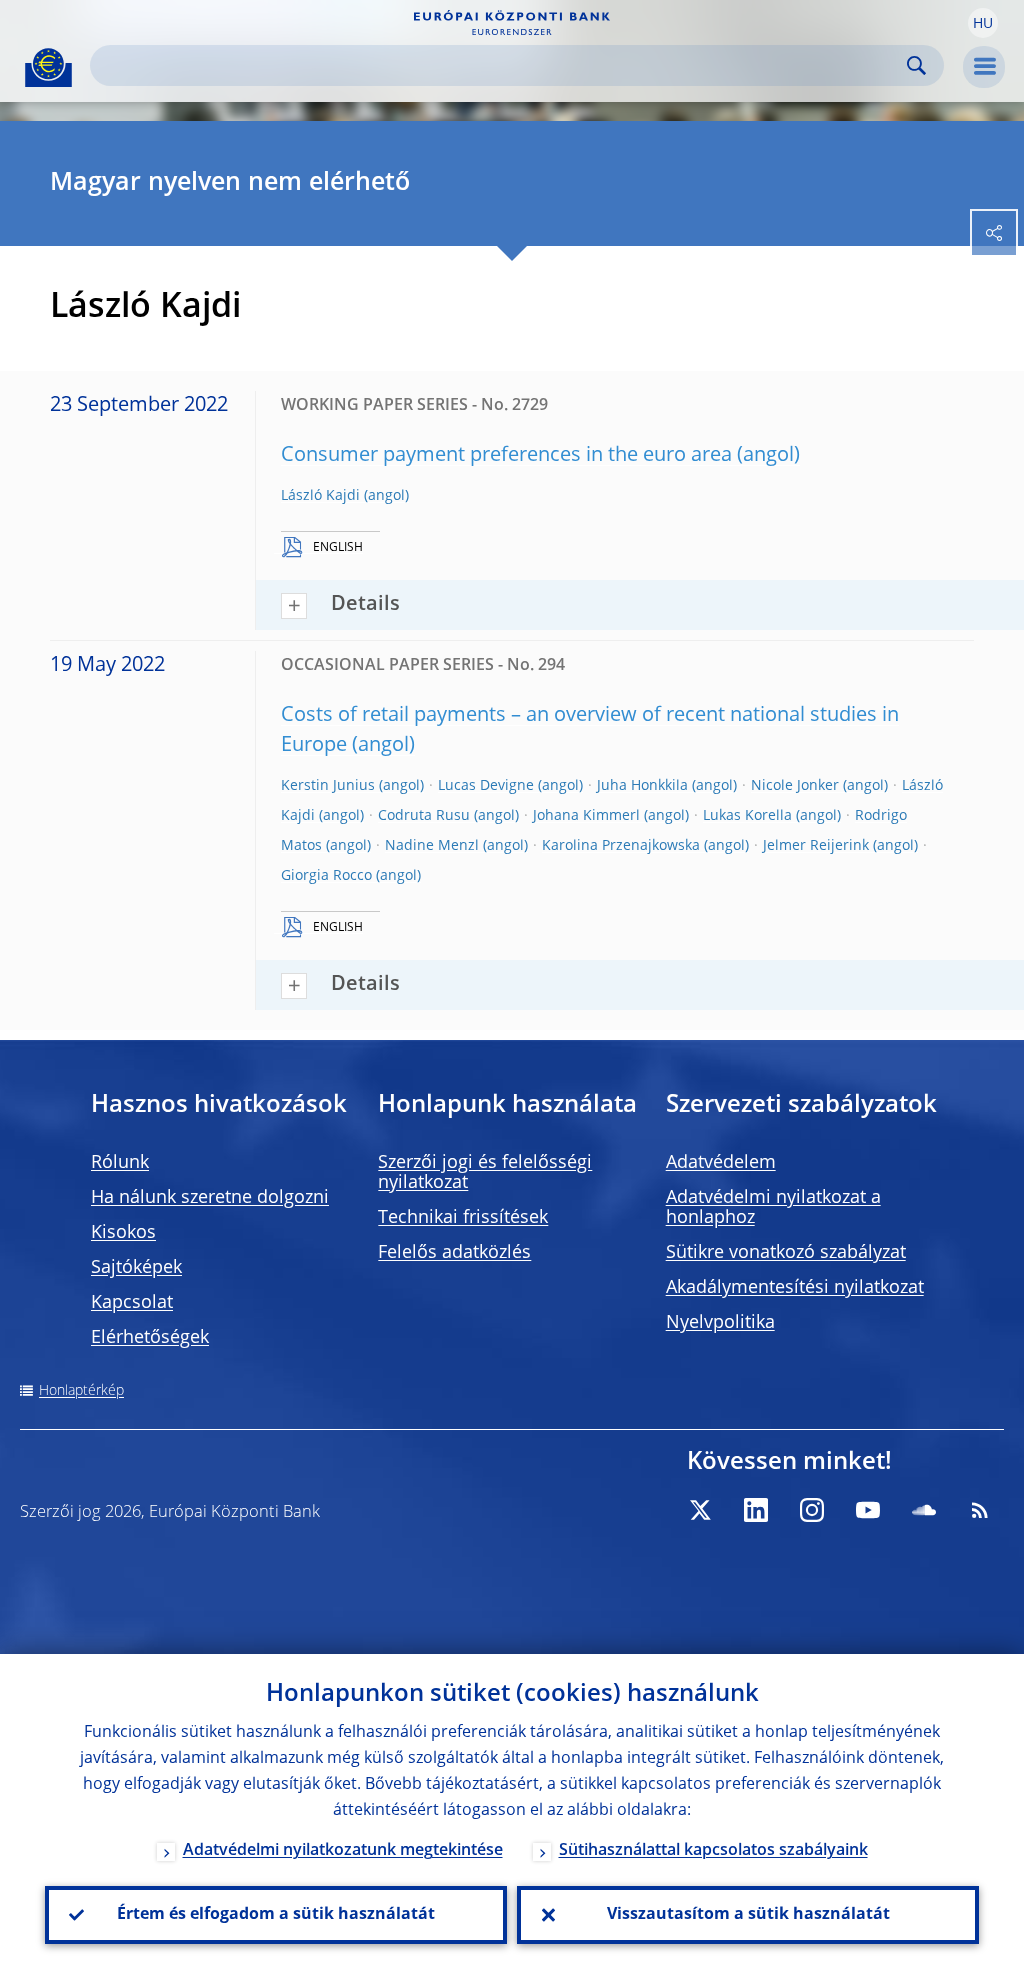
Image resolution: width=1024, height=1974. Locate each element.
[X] (700, 1510)
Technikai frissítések (463, 1218)
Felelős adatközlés (454, 1253)
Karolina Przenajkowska (621, 846)
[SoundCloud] (924, 1510)
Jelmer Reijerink (816, 846)
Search (916, 65)
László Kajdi (320, 496)
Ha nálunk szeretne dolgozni (210, 1198)
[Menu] (984, 67)
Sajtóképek (136, 1268)
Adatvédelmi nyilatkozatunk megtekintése (343, 1851)
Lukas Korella (747, 816)
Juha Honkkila (642, 786)
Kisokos (123, 1233)
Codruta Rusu (424, 816)
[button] (983, 23)
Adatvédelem (721, 1163)
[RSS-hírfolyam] (980, 1510)
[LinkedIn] (756, 1510)
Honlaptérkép (81, 1391)
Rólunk (120, 1163)
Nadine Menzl (432, 846)
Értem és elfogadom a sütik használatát (276, 1915)
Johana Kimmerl (586, 816)
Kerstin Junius (328, 786)
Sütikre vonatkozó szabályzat (786, 1253)
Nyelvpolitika (720, 1323)
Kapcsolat (132, 1303)
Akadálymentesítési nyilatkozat (795, 1288)
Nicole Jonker (795, 786)
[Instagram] (812, 1510)
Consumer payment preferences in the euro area (506, 456)
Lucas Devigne (486, 786)
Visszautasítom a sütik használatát (748, 1915)
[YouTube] (868, 1510)
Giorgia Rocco (326, 876)
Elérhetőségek (150, 1338)
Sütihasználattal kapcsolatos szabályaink (713, 1851)
